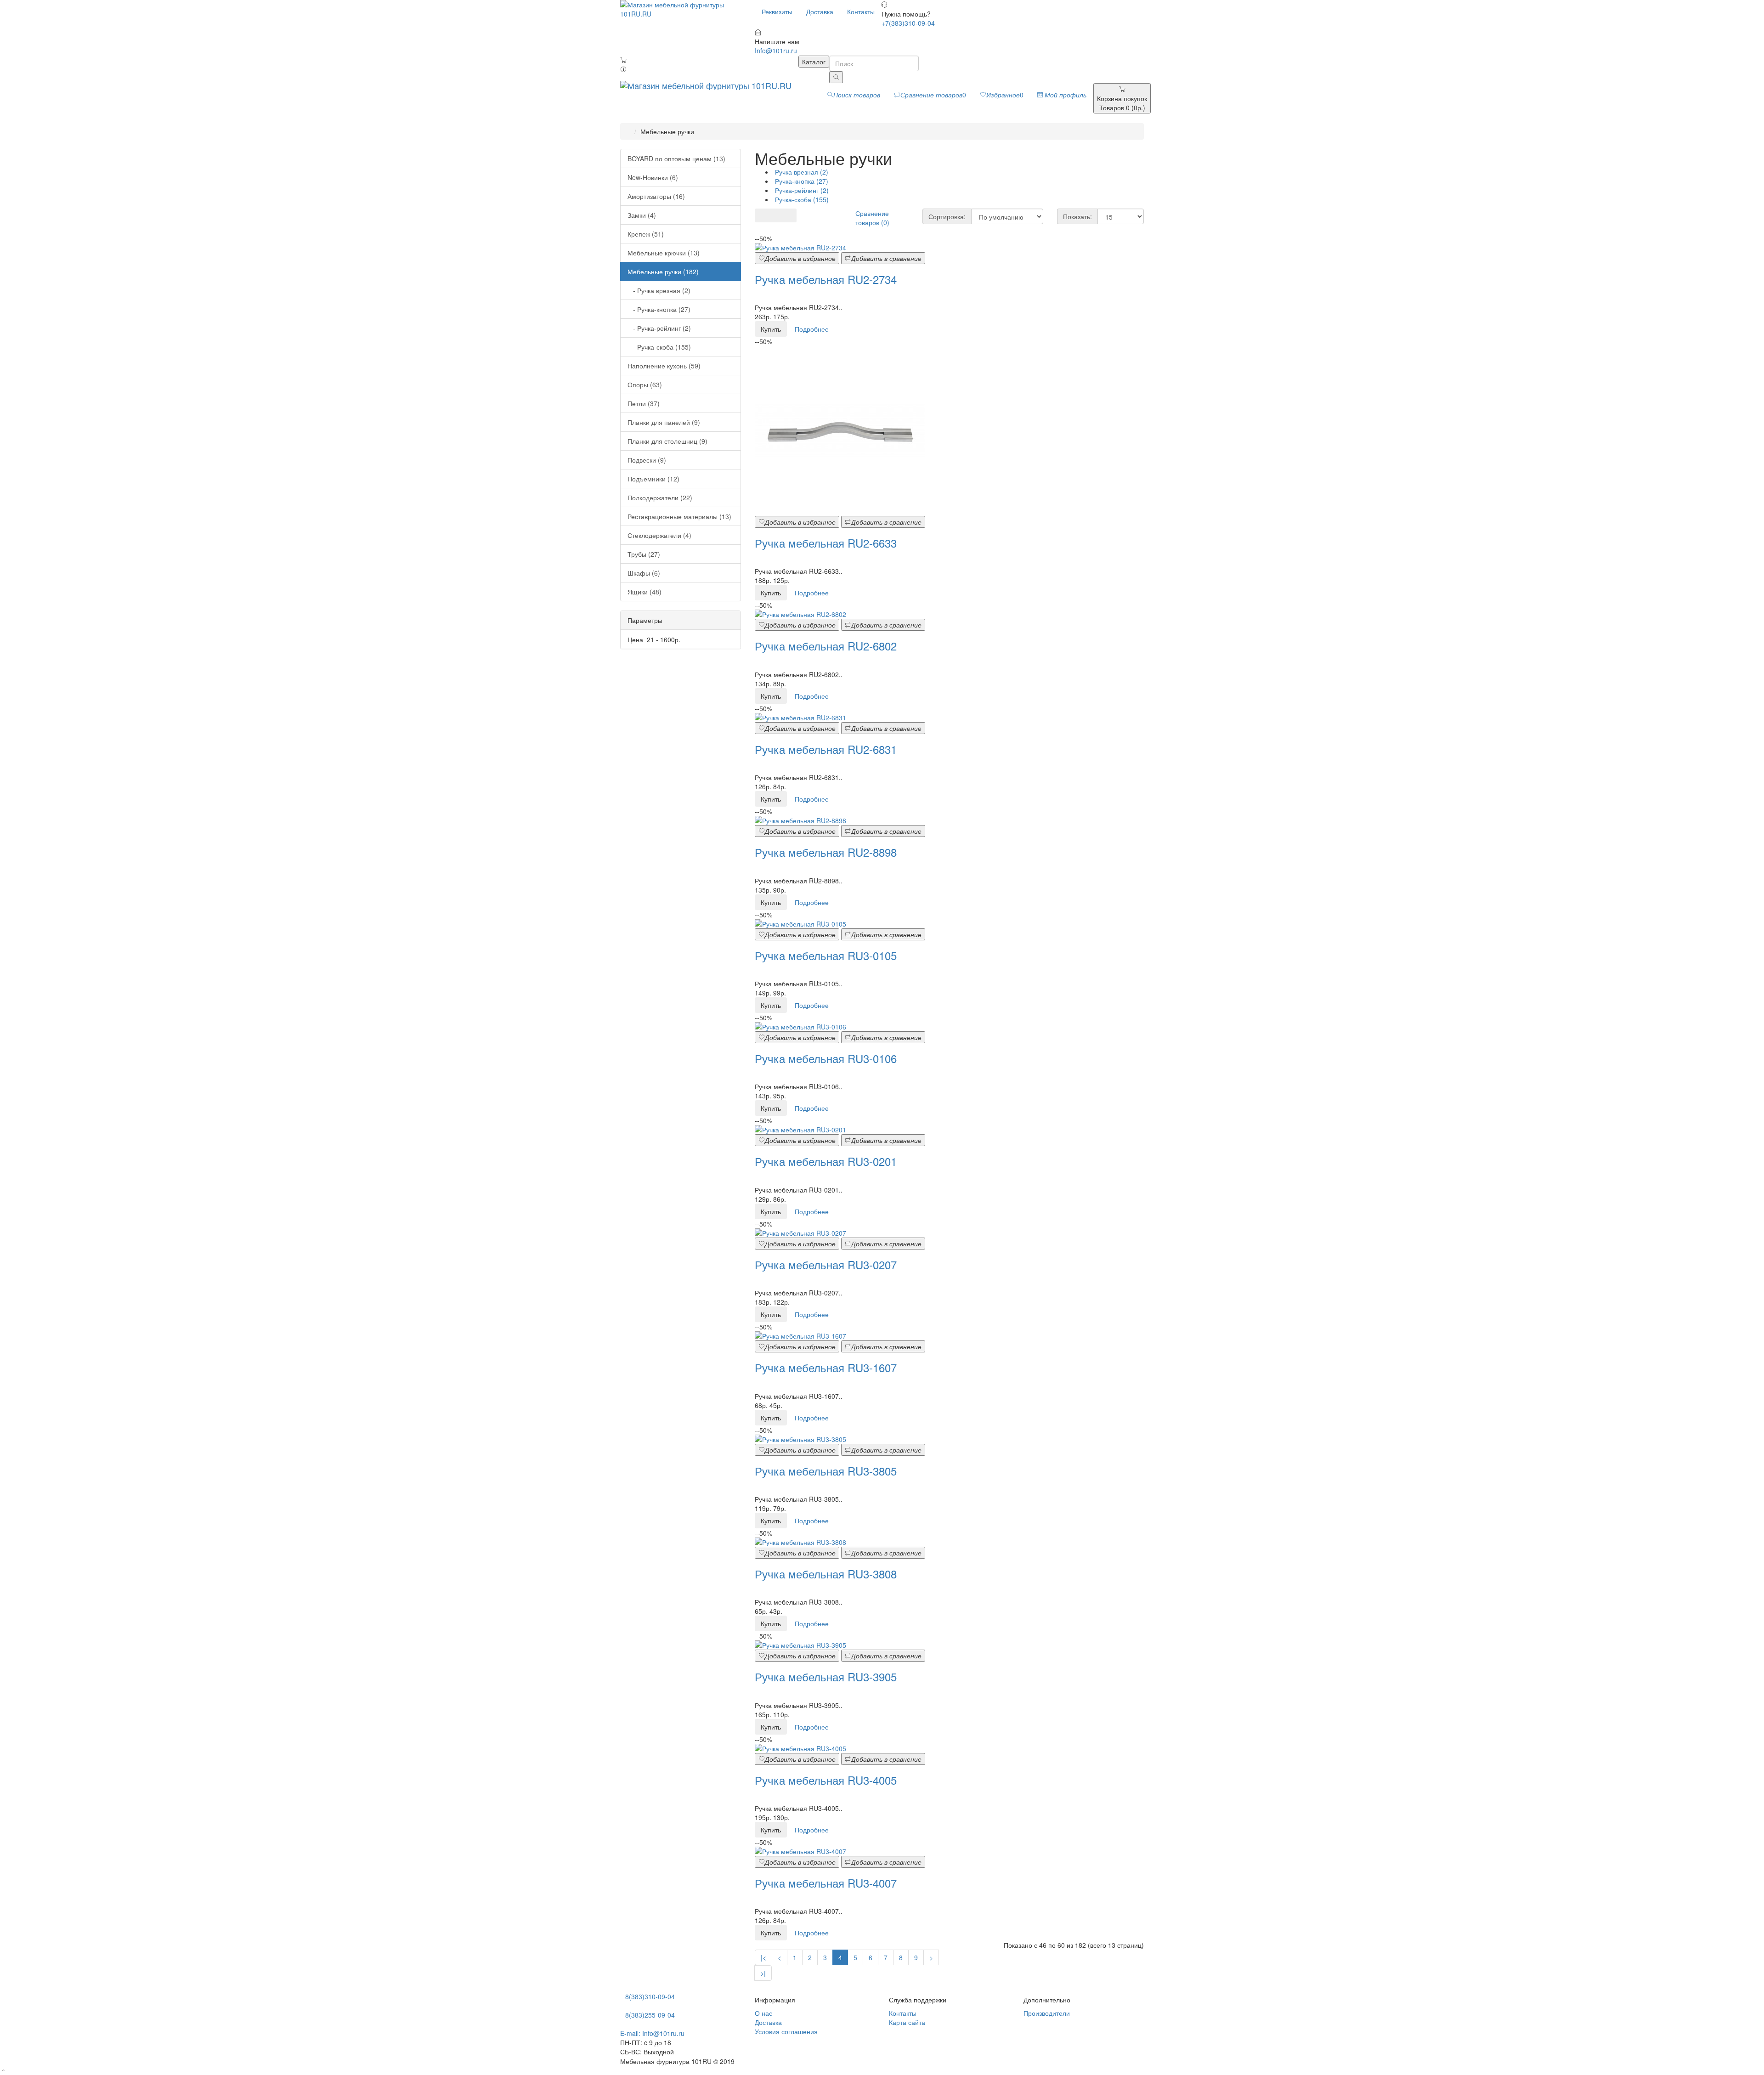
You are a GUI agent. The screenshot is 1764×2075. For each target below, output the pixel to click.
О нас (763, 2013)
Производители (1047, 2013)
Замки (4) (642, 215)
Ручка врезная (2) (801, 172)
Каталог (814, 62)
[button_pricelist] (789, 215)
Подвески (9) (647, 460)
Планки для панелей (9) (664, 422)
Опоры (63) (645, 384)
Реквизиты (777, 11)
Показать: (1077, 216)
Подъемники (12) (653, 479)
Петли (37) (644, 403)
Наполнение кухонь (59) (664, 366)
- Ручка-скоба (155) (659, 347)
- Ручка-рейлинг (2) (659, 328)
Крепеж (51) (646, 234)
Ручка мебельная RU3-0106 (826, 1058)
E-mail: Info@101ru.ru (652, 2033)
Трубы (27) (644, 554)
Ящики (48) (645, 592)
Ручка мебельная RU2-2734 (826, 279)
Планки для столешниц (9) (667, 441)
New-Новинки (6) (653, 177)
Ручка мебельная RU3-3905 (826, 1676)
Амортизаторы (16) (656, 196)
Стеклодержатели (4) (659, 535)
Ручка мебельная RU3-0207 (826, 1264)
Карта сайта (907, 2022)
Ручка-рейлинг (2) (801, 190)
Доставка (820, 11)
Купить (771, 329)
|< (763, 1957)
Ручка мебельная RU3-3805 (826, 1471)
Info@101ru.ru (776, 51)
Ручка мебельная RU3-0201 (826, 1161)
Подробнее (812, 329)
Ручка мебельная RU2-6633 (826, 543)
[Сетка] (762, 215)
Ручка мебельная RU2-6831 (826, 749)
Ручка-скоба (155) (801, 199)
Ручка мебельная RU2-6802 (826, 646)
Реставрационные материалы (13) (679, 516)
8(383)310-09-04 (650, 1996)
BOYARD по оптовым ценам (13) (676, 158)
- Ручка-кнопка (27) (659, 309)
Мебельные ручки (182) (663, 271)
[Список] (776, 215)
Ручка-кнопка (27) (801, 181)
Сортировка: (947, 216)
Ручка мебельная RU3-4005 (826, 1780)
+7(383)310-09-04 (908, 23)
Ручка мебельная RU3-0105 (826, 955)
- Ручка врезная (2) (659, 290)
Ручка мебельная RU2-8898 (826, 852)
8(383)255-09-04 (650, 2015)
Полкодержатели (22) (660, 498)
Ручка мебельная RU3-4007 (826, 1883)
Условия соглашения (786, 2031)
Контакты (861, 11)
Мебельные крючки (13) (664, 253)
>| (763, 1973)
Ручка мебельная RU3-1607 (826, 1367)
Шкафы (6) (644, 573)
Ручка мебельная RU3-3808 (826, 1574)
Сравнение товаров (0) (872, 218)
